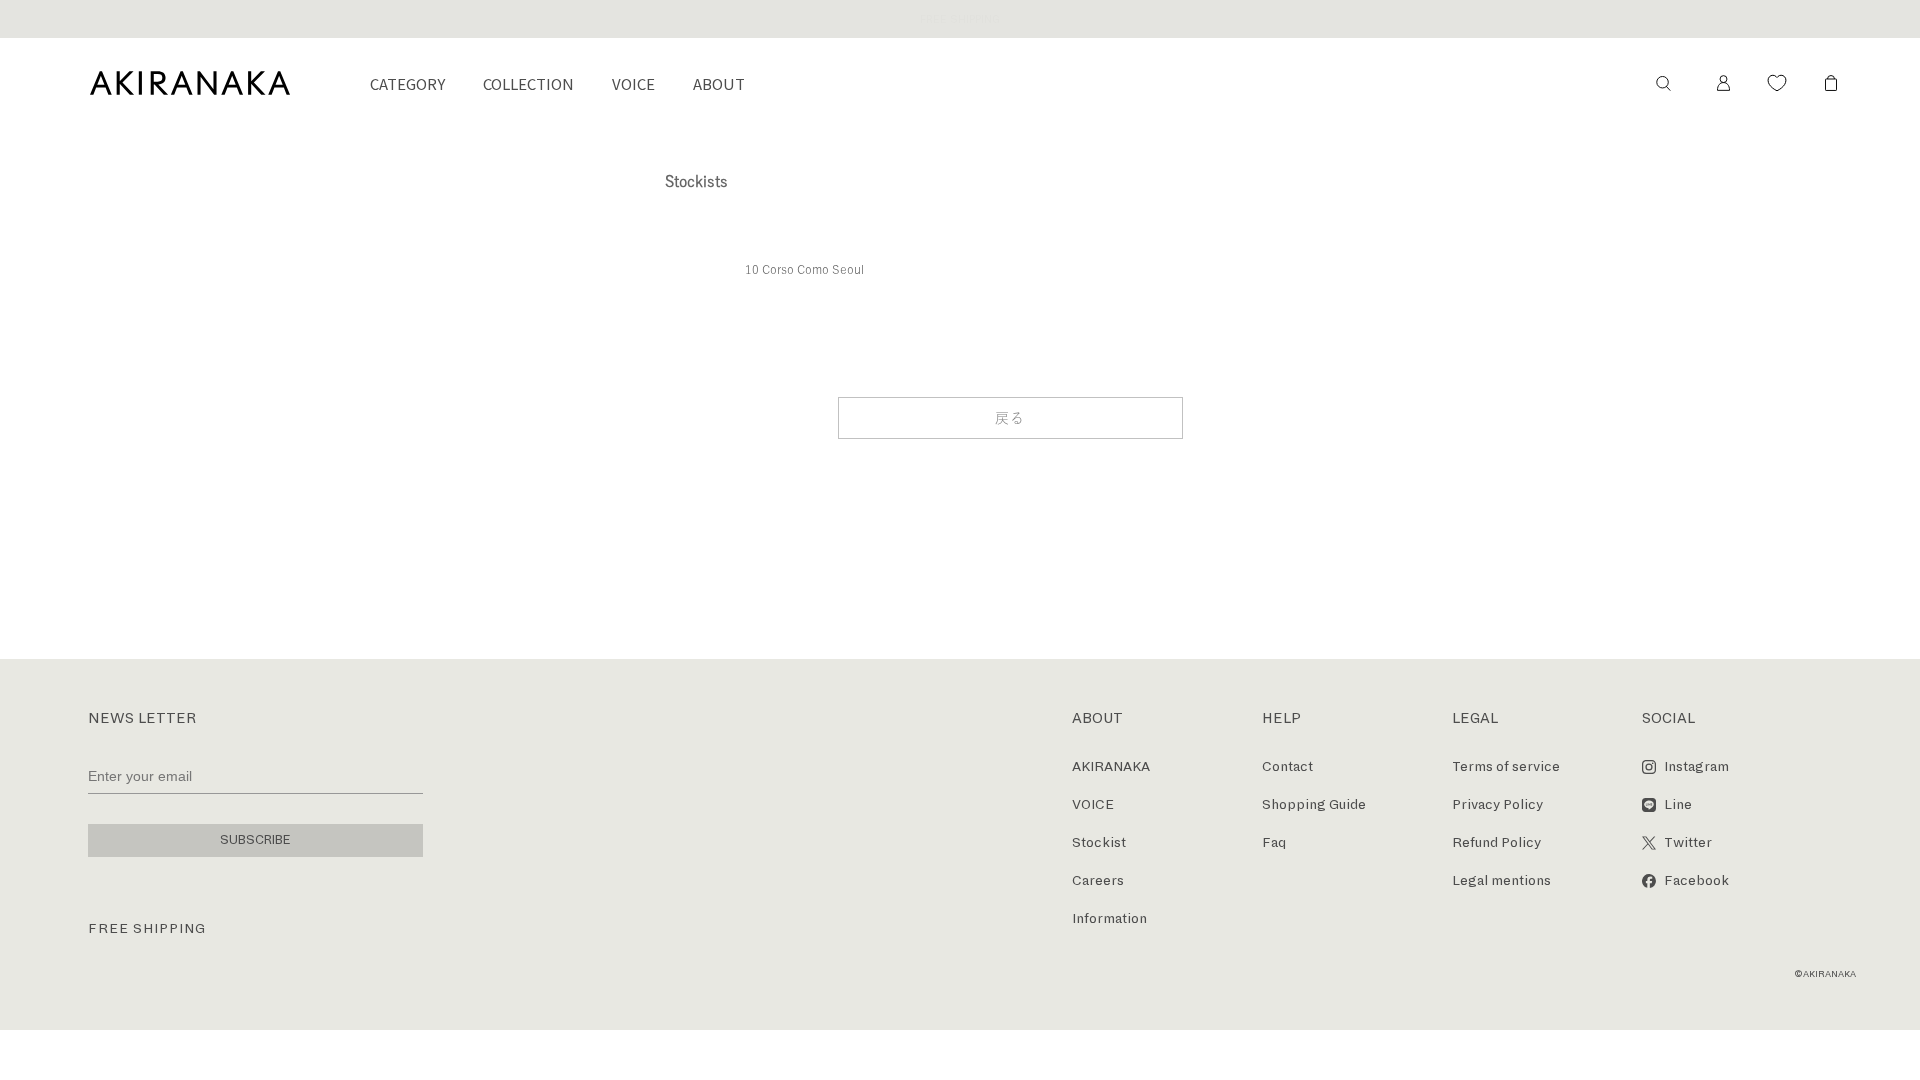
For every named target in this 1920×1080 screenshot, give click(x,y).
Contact (1287, 766)
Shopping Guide (1314, 804)
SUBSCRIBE (255, 840)
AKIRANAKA (1111, 766)
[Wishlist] (1777, 83)
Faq (1274, 842)
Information (1109, 918)
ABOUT (719, 83)
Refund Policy (1496, 842)
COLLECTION (528, 83)
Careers (1098, 880)
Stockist (1099, 842)
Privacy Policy (1497, 804)
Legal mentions (1501, 880)
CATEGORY (407, 83)
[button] (1663, 83)
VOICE (633, 83)
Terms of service (1506, 766)
